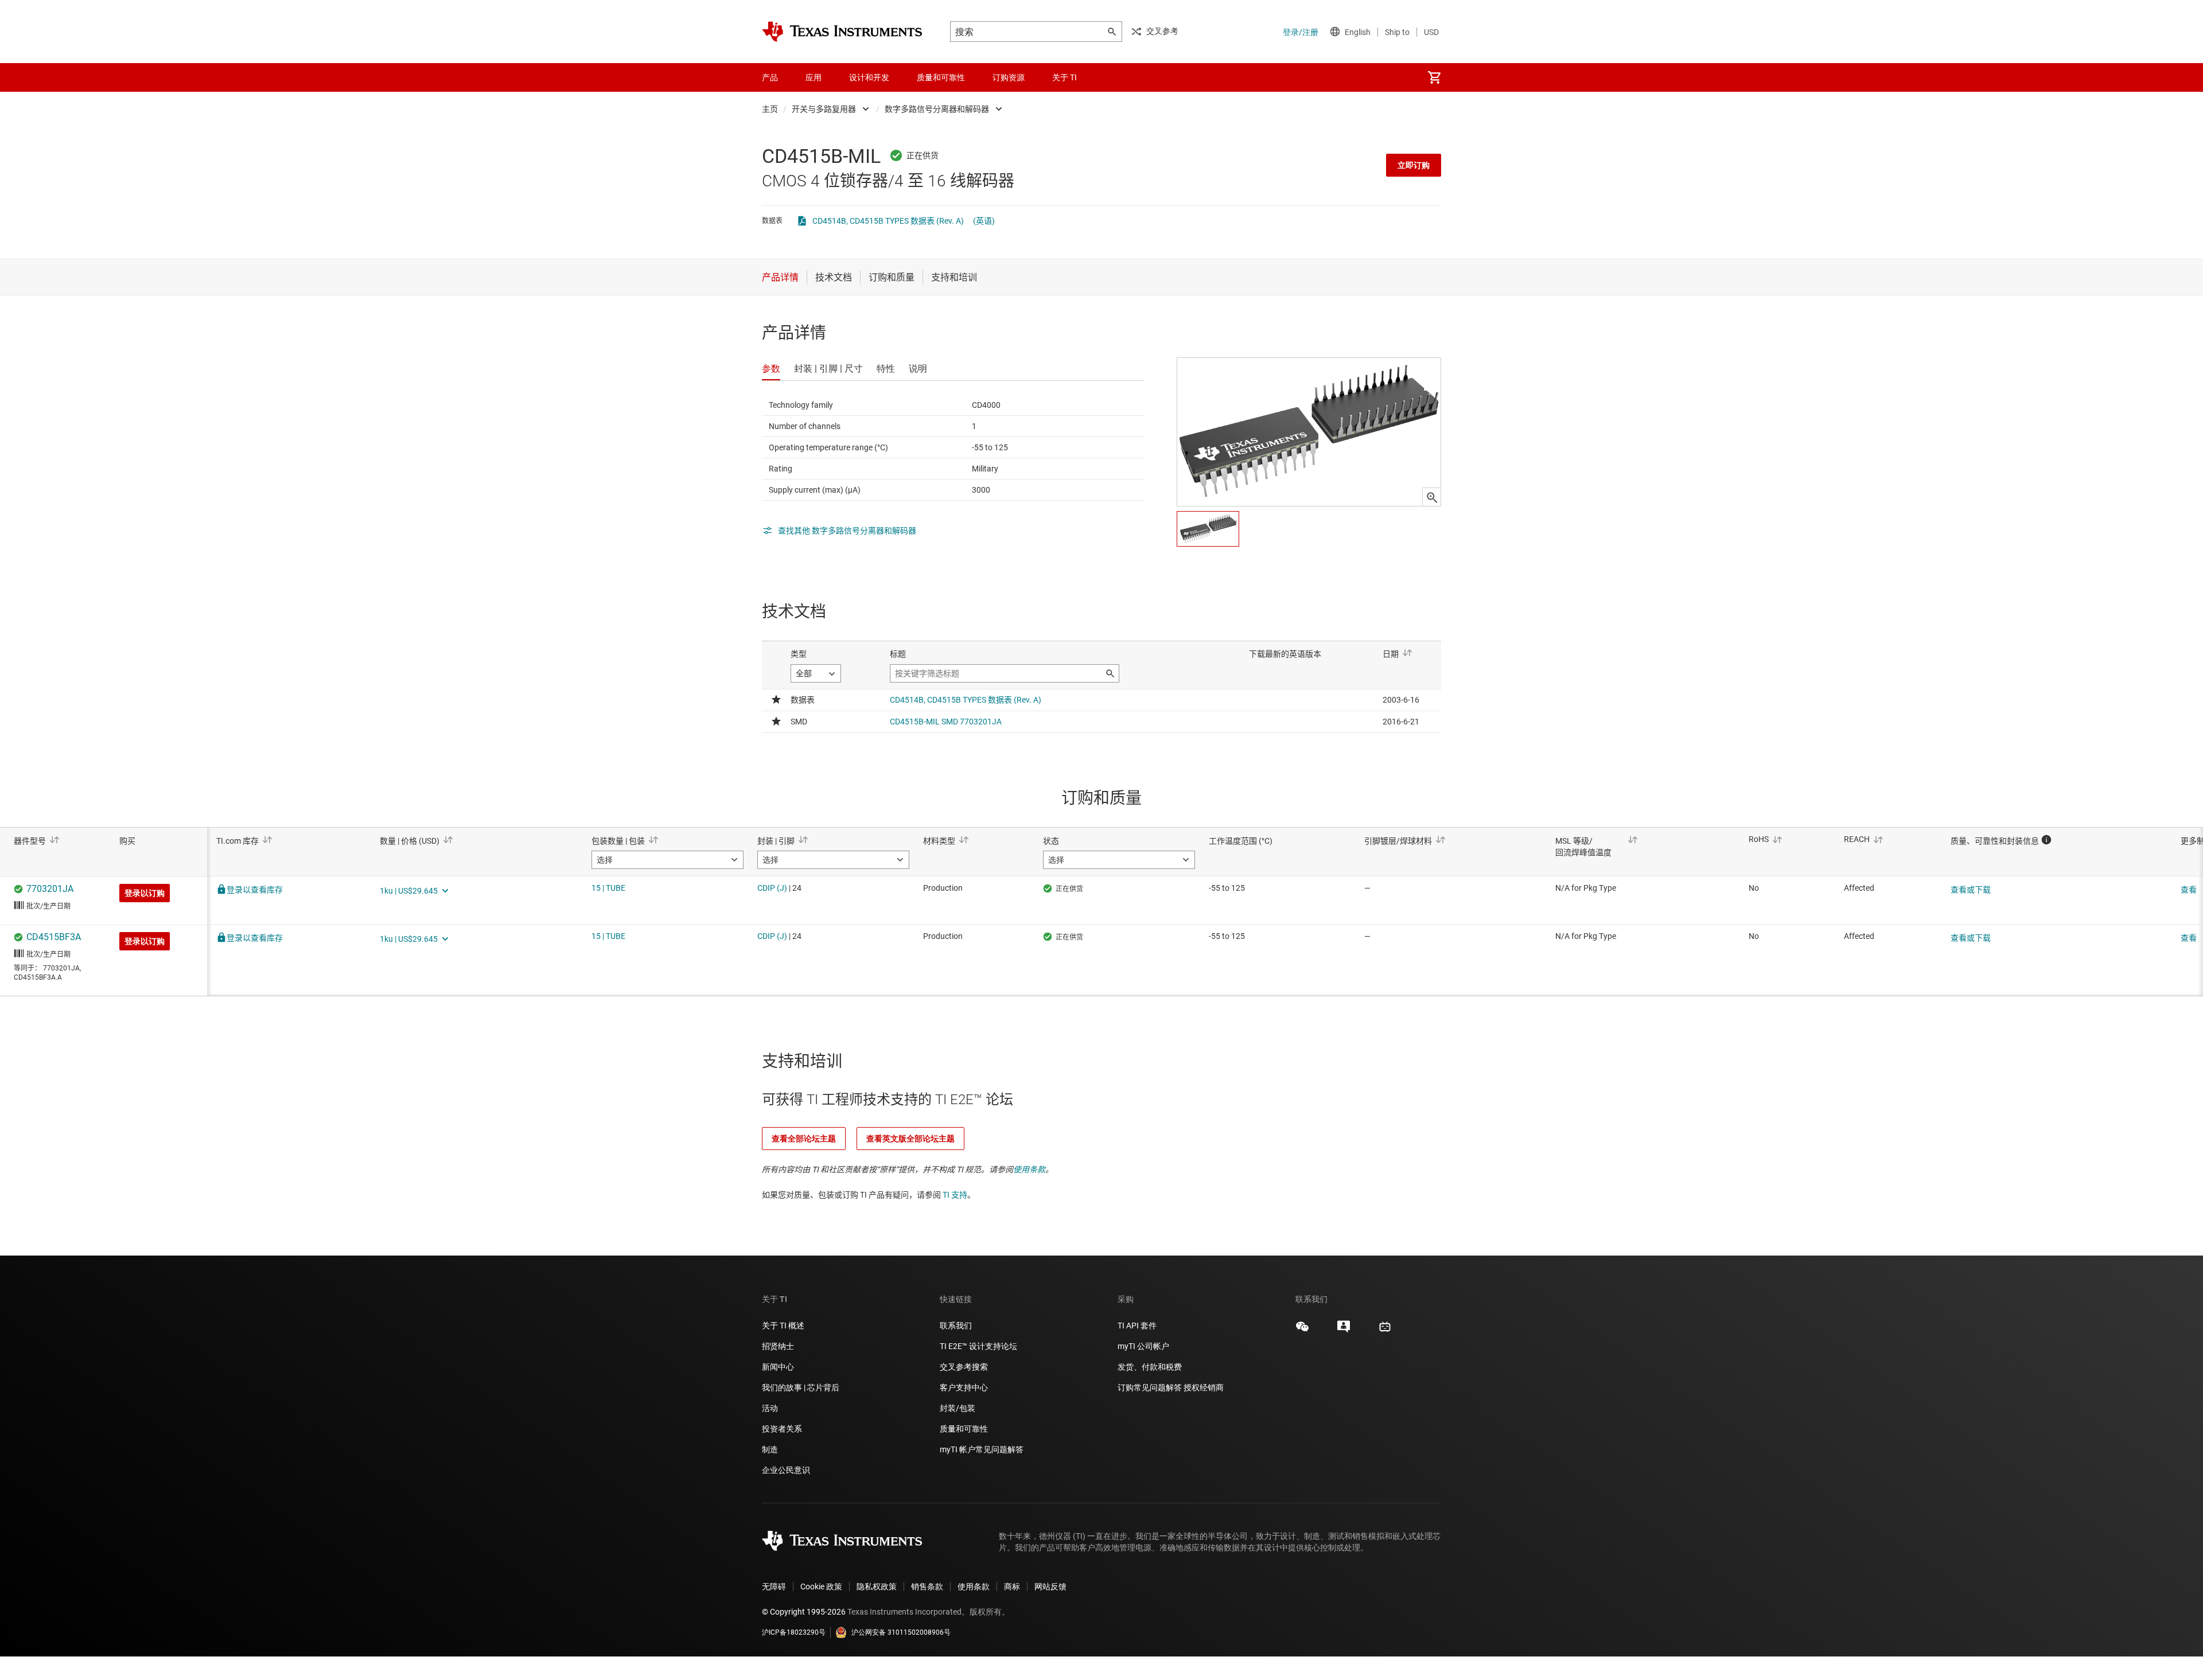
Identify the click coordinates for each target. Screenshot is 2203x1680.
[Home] (842, 32)
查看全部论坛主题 (804, 1139)
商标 (1012, 1587)
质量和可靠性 (965, 1429)
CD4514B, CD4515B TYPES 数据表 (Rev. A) (888, 221)
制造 (770, 1449)
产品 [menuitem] (770, 77)
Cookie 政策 (821, 1587)
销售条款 (927, 1587)
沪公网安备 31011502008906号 (901, 1632)
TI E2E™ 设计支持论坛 (978, 1346)
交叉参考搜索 (964, 1367)
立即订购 (1414, 165)
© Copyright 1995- (804, 1612)
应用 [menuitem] (814, 77)
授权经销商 (1204, 1387)
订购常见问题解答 (1150, 1387)
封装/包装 (958, 1408)
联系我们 (956, 1326)
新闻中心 (778, 1367)
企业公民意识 (786, 1470)
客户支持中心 (964, 1387)
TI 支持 (955, 1195)
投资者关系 (782, 1429)
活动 (770, 1408)
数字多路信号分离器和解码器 (937, 109)
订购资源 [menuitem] (1009, 77)
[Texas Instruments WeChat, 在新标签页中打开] (1302, 1331)
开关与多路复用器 (824, 109)
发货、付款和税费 (1150, 1367)
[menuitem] (1434, 77)
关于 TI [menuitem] (1064, 77)
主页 (770, 109)
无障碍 (774, 1587)
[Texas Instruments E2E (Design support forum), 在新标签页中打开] (1344, 1331)
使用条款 (1029, 1170)
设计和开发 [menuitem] (869, 77)
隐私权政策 (877, 1587)
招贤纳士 (778, 1346)
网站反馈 (1050, 1587)
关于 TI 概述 (783, 1326)
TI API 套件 (1137, 1326)
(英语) (984, 221)
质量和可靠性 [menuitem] (941, 77)
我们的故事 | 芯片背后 (801, 1387)
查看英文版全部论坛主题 (910, 1139)
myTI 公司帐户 (1143, 1346)
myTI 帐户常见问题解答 (982, 1449)
